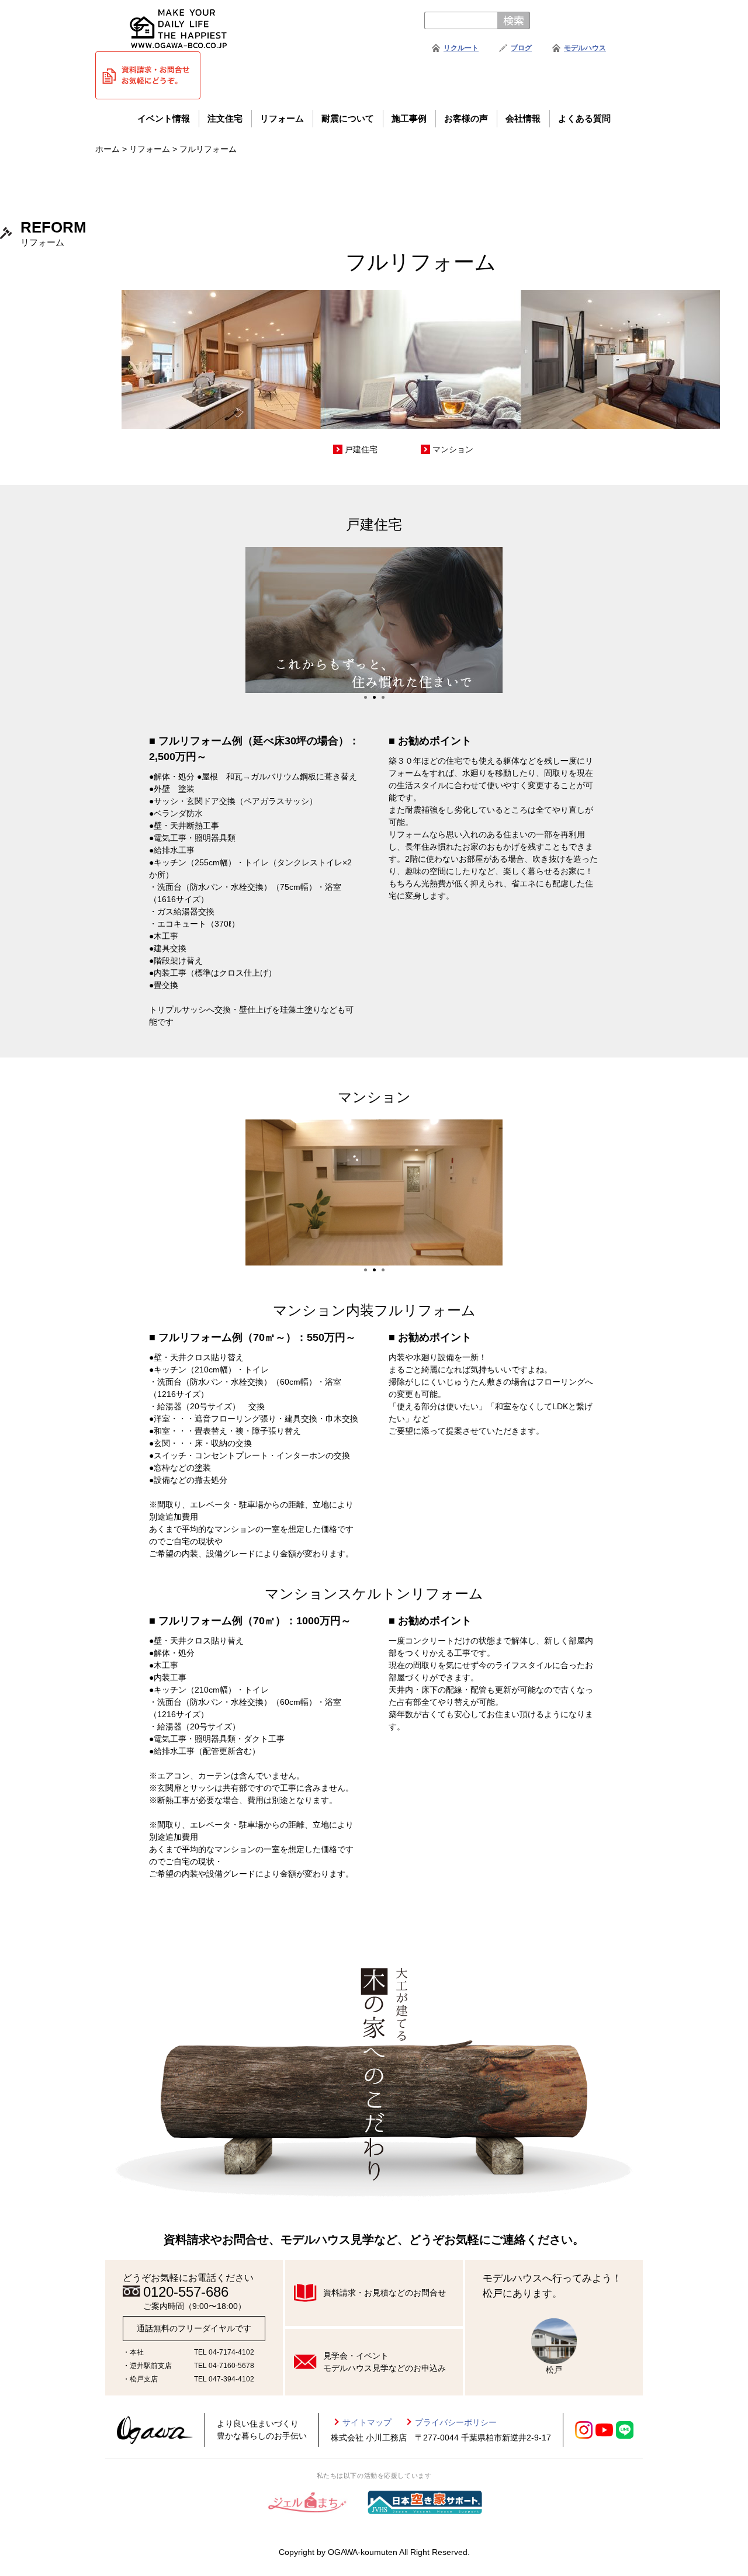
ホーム (108, 149)
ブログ (521, 48)
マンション (453, 449)
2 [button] (374, 697)
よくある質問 (584, 118)
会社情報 (523, 118)
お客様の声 (466, 118)
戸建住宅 (361, 449)
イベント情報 (164, 118)
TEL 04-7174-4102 (224, 2352)
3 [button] (383, 697)
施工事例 (409, 118)
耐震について (348, 118)
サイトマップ (367, 2422)
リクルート (461, 48)
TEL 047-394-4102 (224, 2379)
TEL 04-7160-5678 (224, 2366)
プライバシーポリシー (456, 2422)
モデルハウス (585, 48)
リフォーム (282, 118)
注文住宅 (225, 118)
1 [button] (366, 697)
